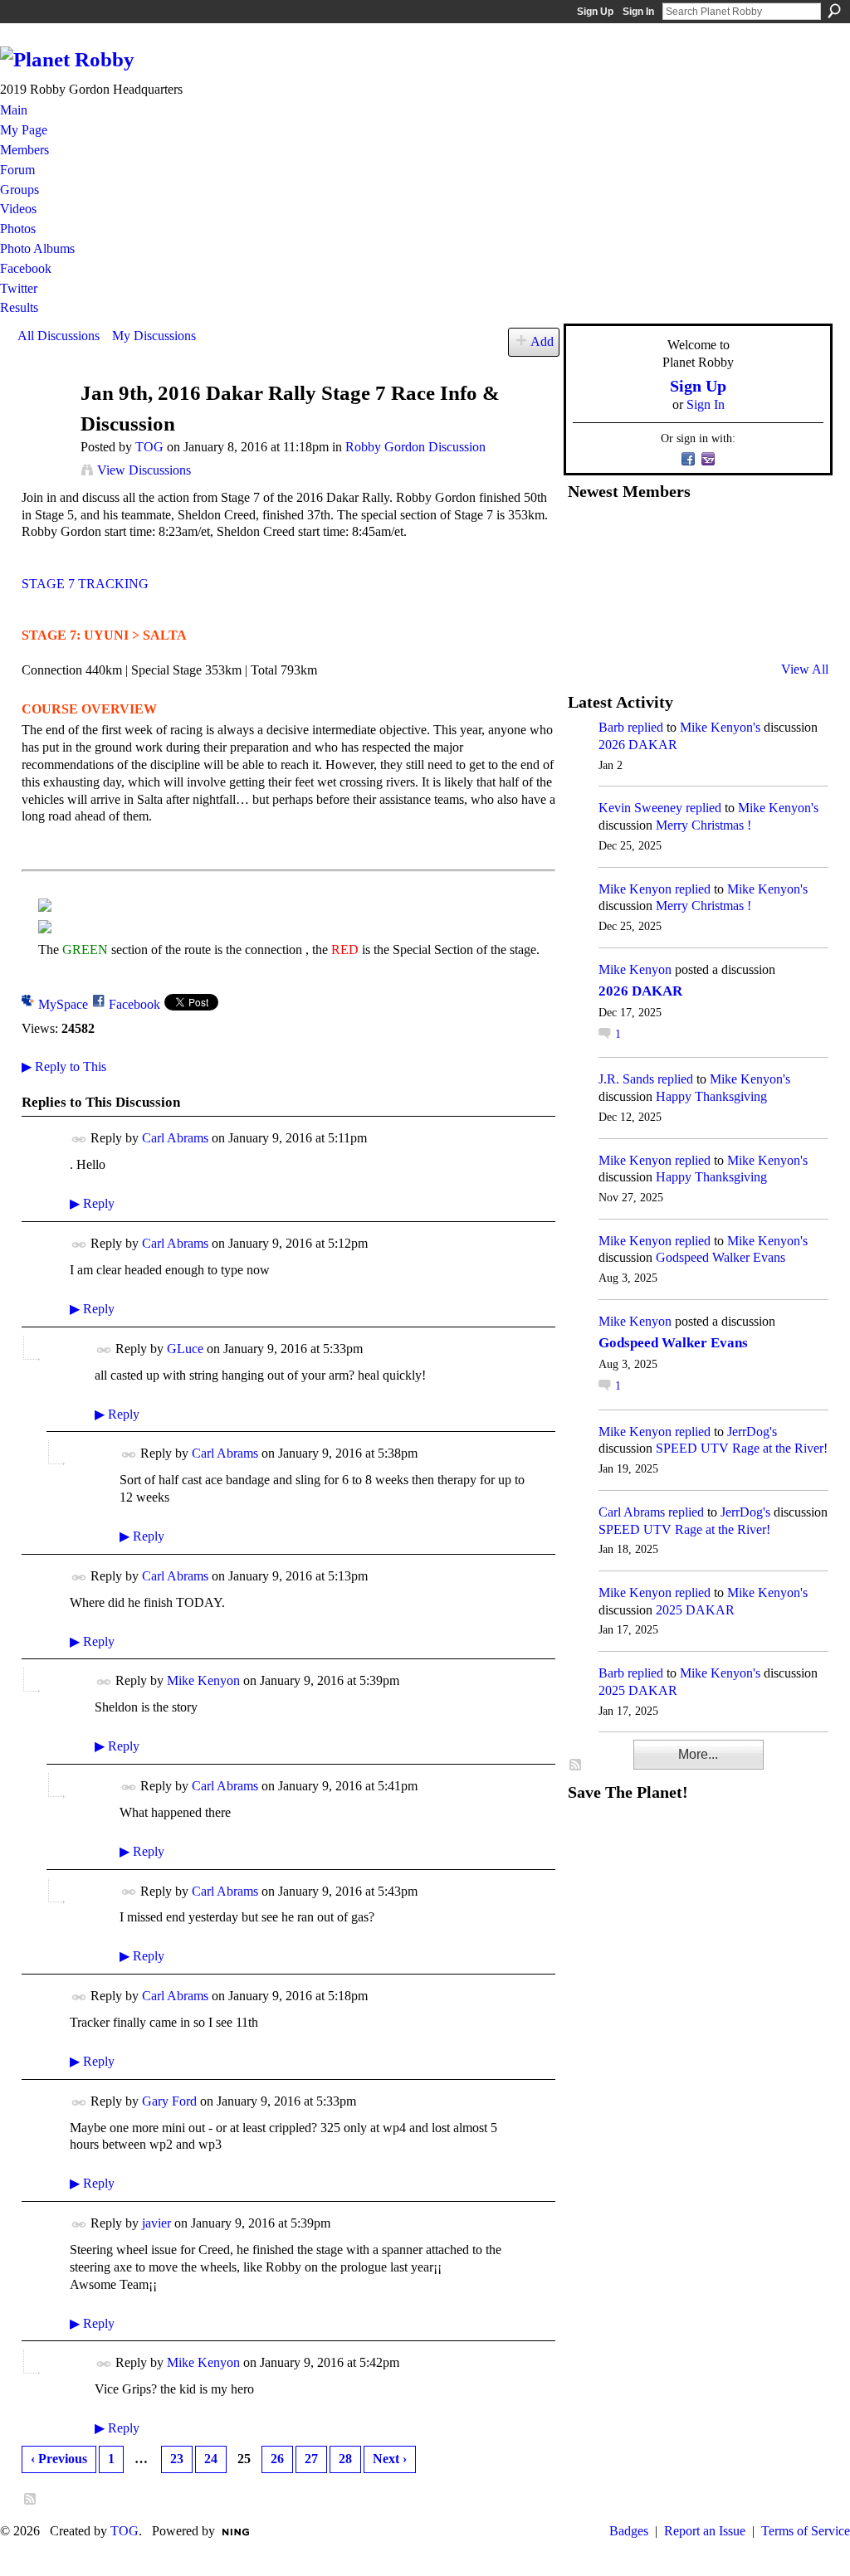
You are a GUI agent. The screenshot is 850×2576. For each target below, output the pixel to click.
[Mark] (710, 625)
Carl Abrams (175, 1138)
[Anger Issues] (669, 625)
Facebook (134, 1004)
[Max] (791, 580)
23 (177, 2459)
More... (698, 1754)
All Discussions (59, 336)
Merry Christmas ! (703, 825)
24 (211, 2459)
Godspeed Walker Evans (721, 1257)
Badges (629, 2531)
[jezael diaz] (628, 535)
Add (542, 341)
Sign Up (595, 12)
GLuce (185, 1349)
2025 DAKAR (695, 1610)
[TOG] (44, 425)
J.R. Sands (626, 1079)
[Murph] (628, 625)
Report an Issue (705, 2531)
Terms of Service (806, 2531)
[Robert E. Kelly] (750, 625)
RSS (31, 2500)
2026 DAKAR (638, 745)
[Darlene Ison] (669, 535)
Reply (92, 1203)
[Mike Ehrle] (710, 535)
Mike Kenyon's (720, 727)
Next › (390, 2459)
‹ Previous (59, 2459)
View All (805, 669)
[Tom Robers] (710, 580)
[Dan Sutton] (791, 535)
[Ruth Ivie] (669, 580)
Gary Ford (169, 2101)
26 (277, 2459)
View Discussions (144, 470)
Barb (611, 727)
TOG (149, 447)
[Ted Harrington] (588, 625)
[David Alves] (628, 580)
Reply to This (64, 1066)
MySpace (63, 1004)
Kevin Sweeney (640, 808)
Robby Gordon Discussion (415, 447)
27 (311, 2459)
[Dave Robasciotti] (588, 580)
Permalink (79, 1139)
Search (834, 11)
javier (156, 2223)
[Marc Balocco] (750, 535)
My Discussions (154, 336)
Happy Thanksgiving (711, 1096)
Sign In (638, 12)
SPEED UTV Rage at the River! (742, 1448)
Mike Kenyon (203, 1680)
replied (645, 727)
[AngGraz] (750, 580)
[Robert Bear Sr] (791, 625)
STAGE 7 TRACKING (85, 584)
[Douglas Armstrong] (588, 535)
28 (345, 2459)
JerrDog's (752, 1432)
